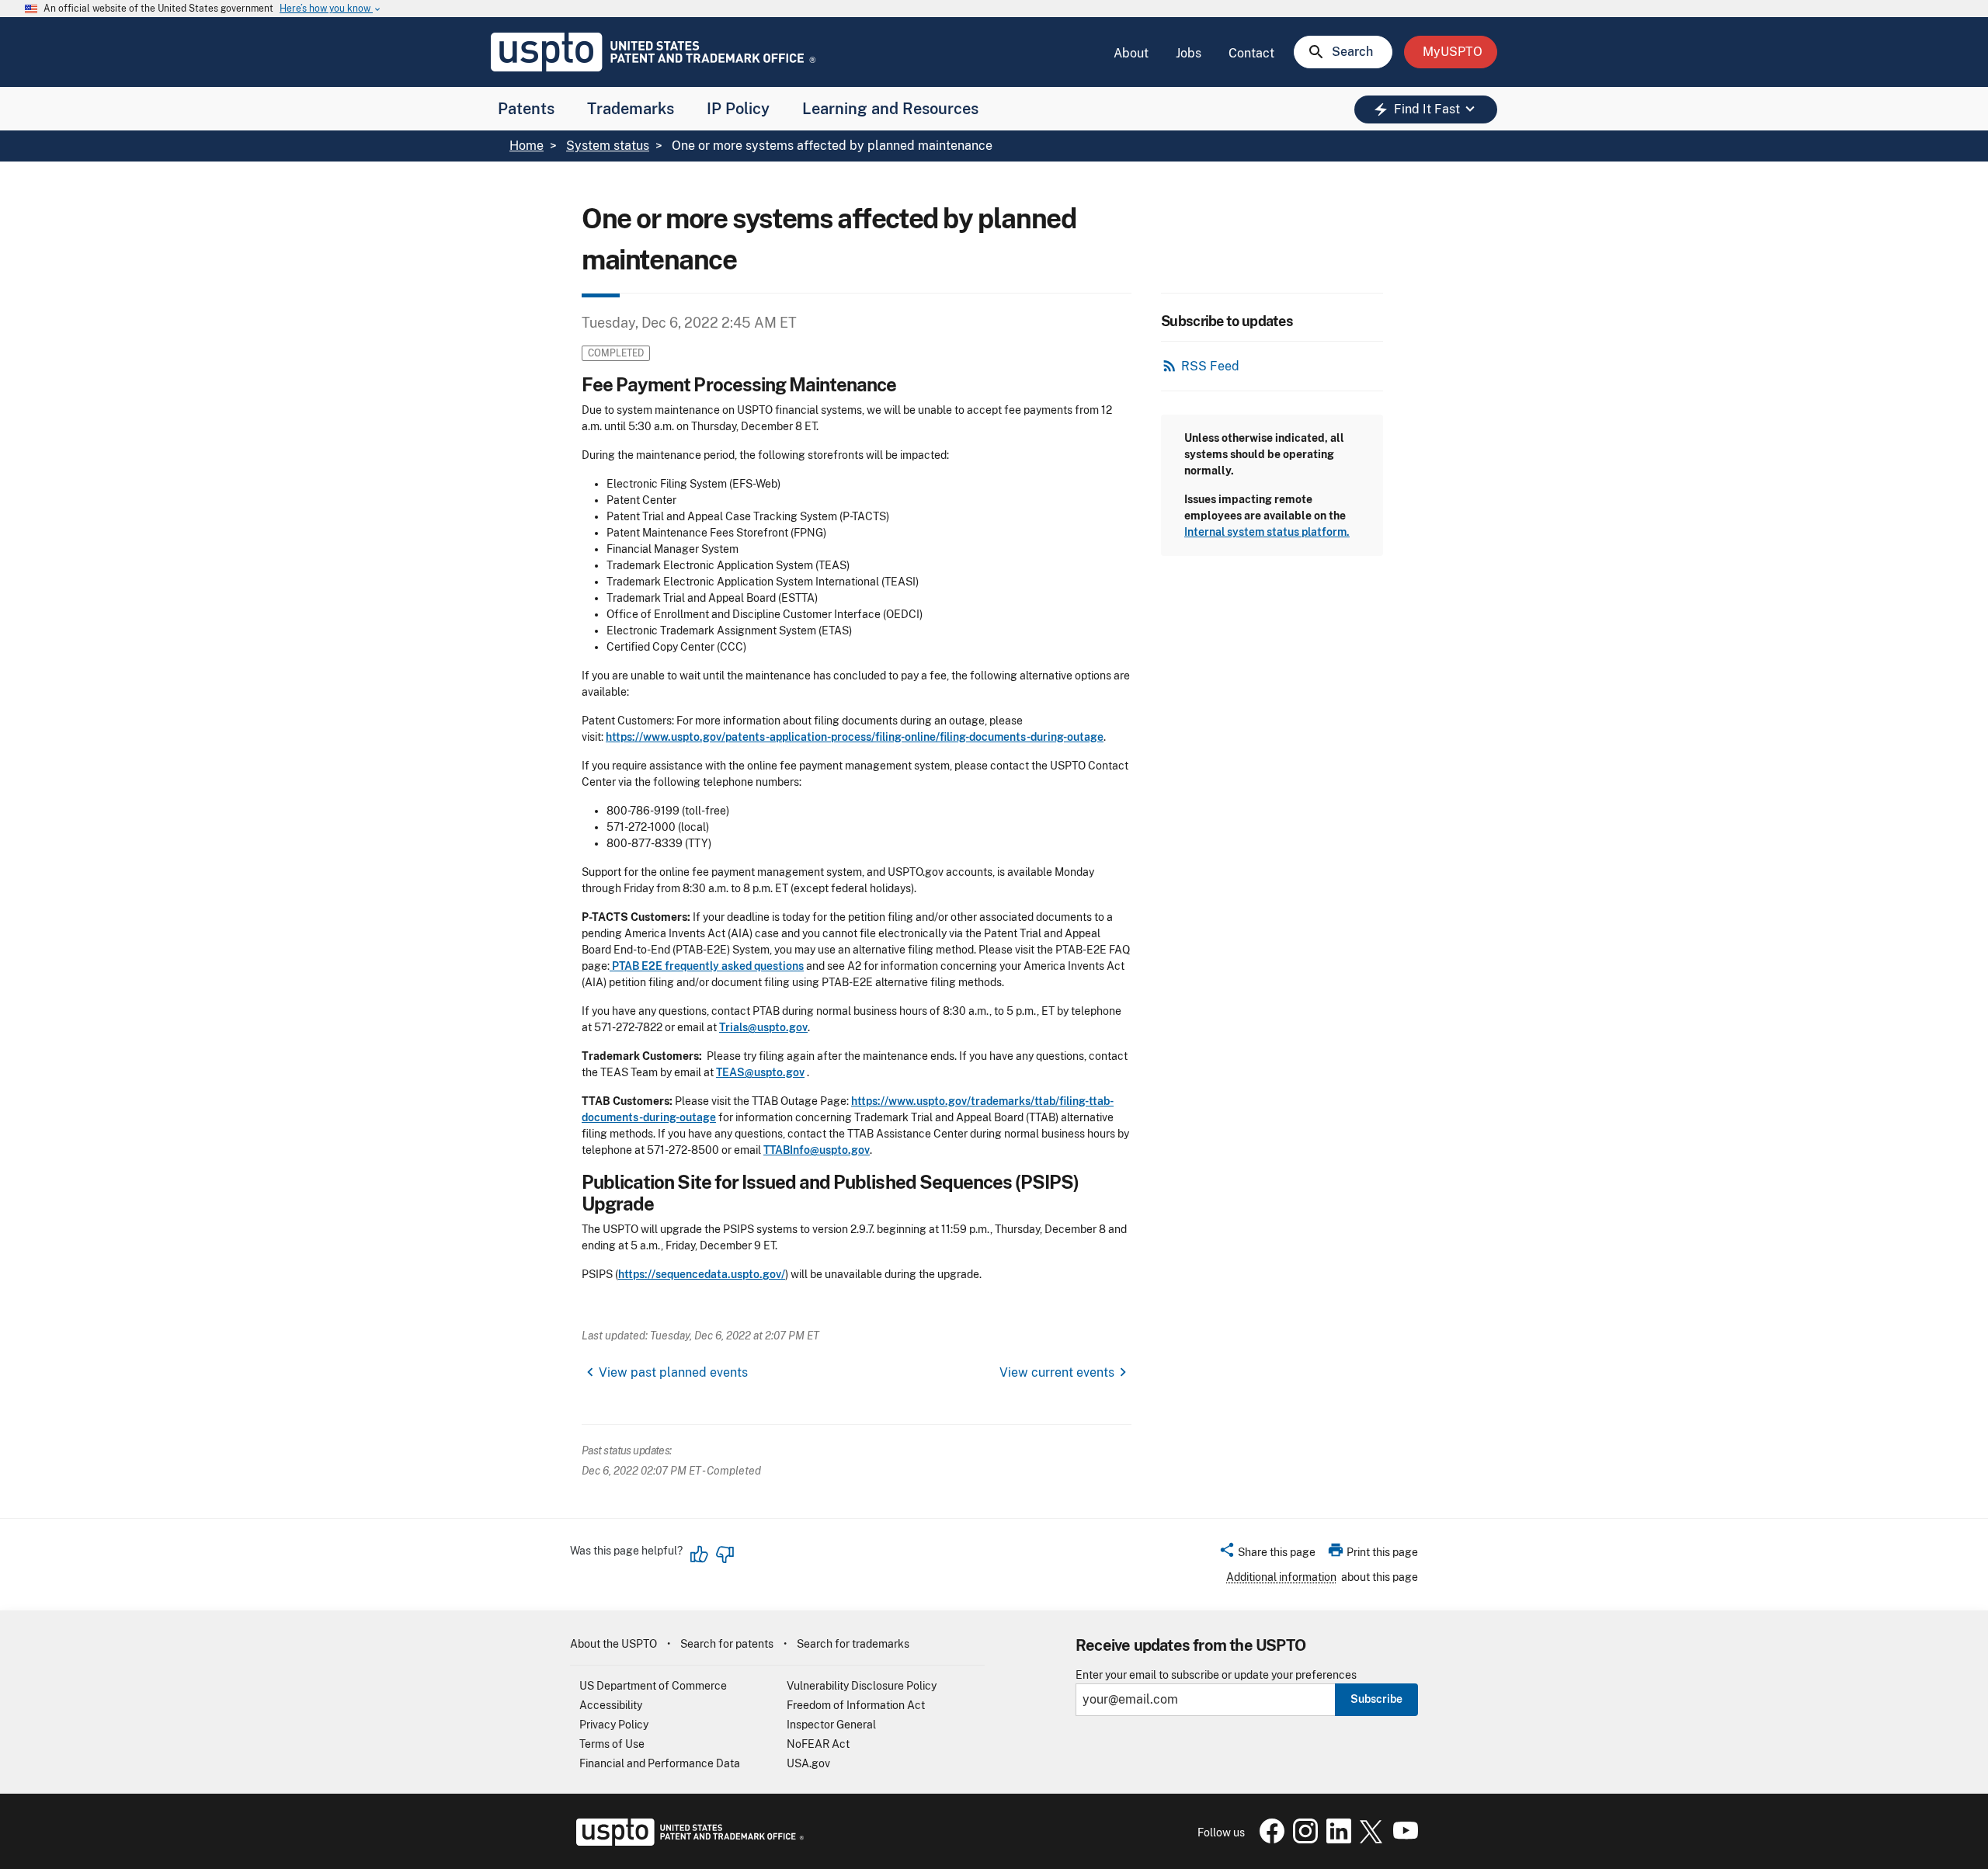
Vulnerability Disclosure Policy (862, 1686)
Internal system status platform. (1267, 532)
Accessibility (611, 1705)
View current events (1057, 1372)
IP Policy (738, 109)
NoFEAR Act (818, 1744)
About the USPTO (613, 1644)
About (1131, 53)
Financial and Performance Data (660, 1763)
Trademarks (631, 109)
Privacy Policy (614, 1725)
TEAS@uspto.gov (760, 1072)
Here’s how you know (331, 9)
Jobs (1189, 53)
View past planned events (673, 1372)
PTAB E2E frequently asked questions (707, 966)
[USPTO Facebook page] (1269, 1839)
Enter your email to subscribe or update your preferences (1216, 1675)
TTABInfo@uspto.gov (817, 1150)
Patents (526, 109)
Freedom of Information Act (856, 1705)
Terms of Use (612, 1744)
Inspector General (831, 1725)
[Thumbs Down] (725, 1555)
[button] (1267, 1555)
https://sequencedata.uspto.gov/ (702, 1274)
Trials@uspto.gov (763, 1027)
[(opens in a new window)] (1302, 1839)
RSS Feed (1210, 366)
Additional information (1281, 1577)
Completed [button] (616, 353)
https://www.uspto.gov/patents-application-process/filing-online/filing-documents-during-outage (855, 737)
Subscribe (1376, 1699)
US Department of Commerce (653, 1686)
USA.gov (808, 1763)
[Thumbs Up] (700, 1555)
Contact (1251, 53)
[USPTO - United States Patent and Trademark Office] (687, 1842)
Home (527, 146)
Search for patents (727, 1644)
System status (608, 146)
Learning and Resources (890, 109)
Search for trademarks (853, 1644)
